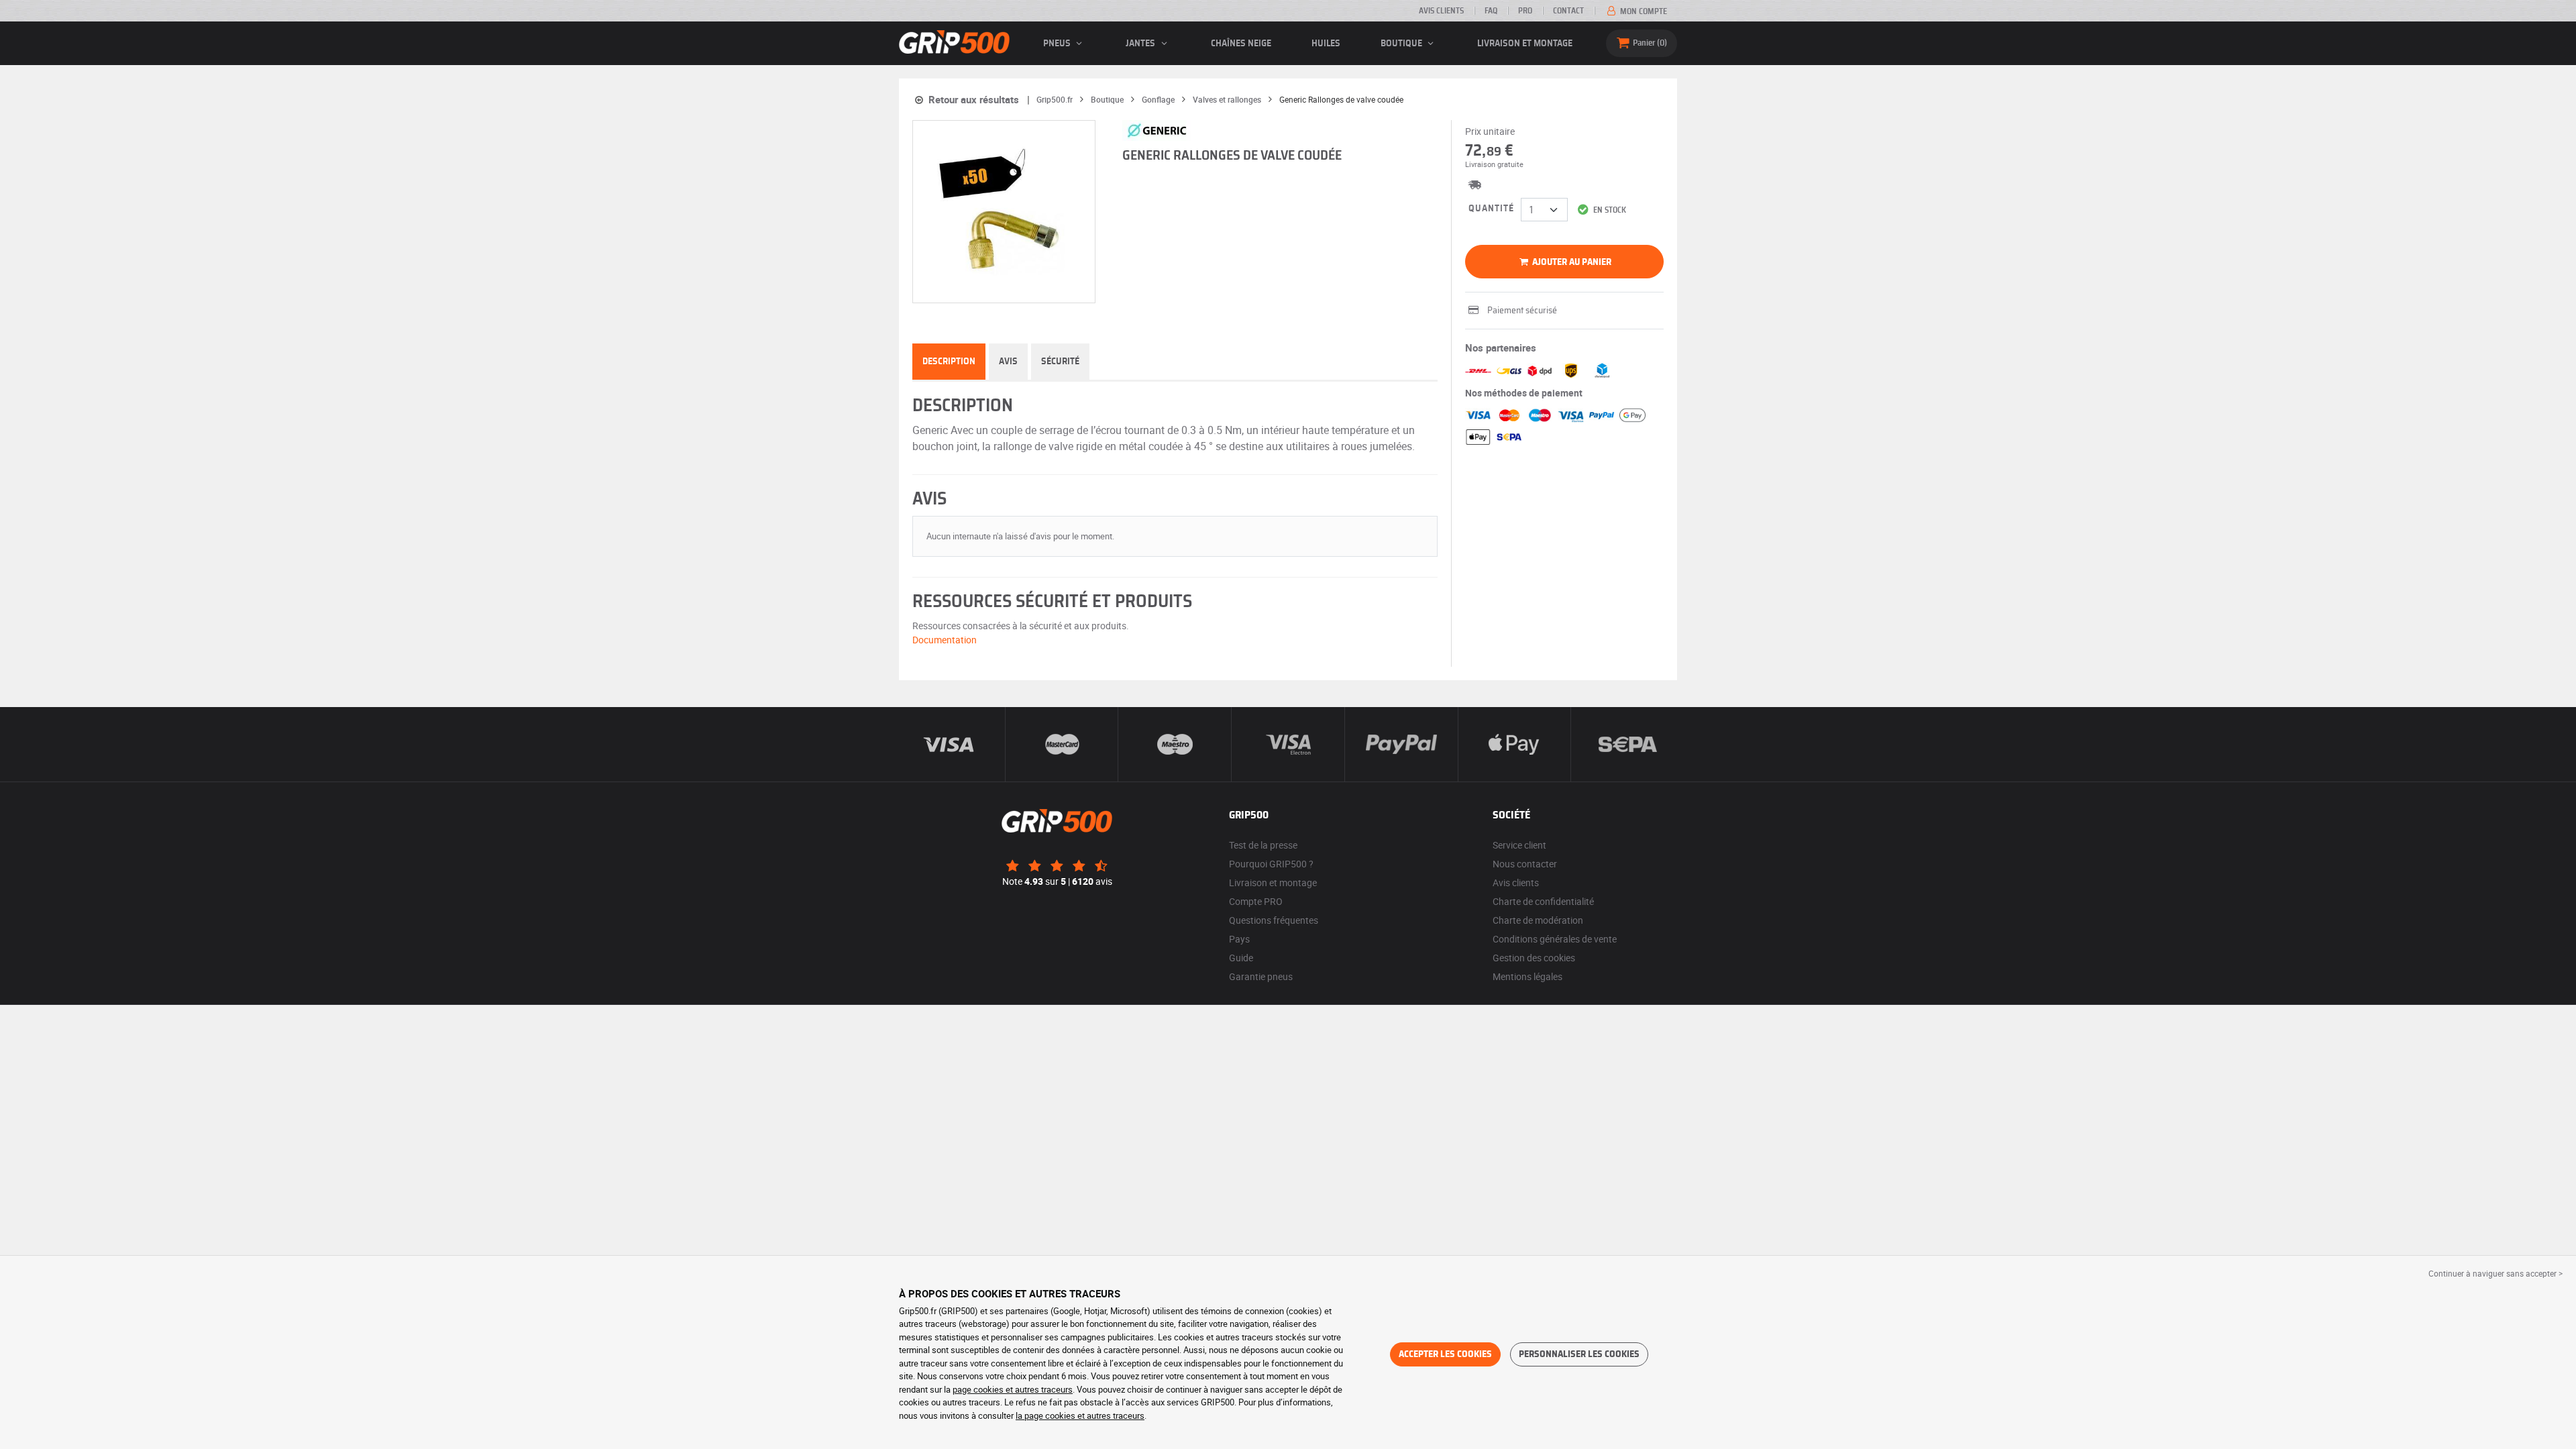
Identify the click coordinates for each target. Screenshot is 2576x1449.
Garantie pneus (1261, 976)
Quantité (1491, 209)
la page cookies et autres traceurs (1080, 1415)
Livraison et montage (1525, 44)
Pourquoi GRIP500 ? (1271, 864)
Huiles (1326, 44)
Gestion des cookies (1534, 958)
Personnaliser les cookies (1579, 1354)
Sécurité (1060, 362)
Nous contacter (1525, 864)
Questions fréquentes (1274, 920)
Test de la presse (1263, 845)
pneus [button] (1058, 44)
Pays (1239, 939)
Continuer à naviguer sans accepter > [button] (2495, 1273)
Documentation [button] (945, 640)
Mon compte (1643, 11)
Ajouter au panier (1571, 262)
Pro (1525, 11)
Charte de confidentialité (1543, 901)
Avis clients (1441, 11)
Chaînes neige (1241, 44)
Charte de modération (1538, 920)
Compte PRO (1256, 901)
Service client (1519, 845)
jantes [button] (1141, 44)
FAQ (1491, 11)
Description (949, 362)
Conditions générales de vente (1555, 939)
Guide (1241, 958)
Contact (1568, 11)
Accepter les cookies (1445, 1354)
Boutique (1402, 44)
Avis (1008, 362)
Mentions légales (1527, 976)
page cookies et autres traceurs (1013, 1389)
